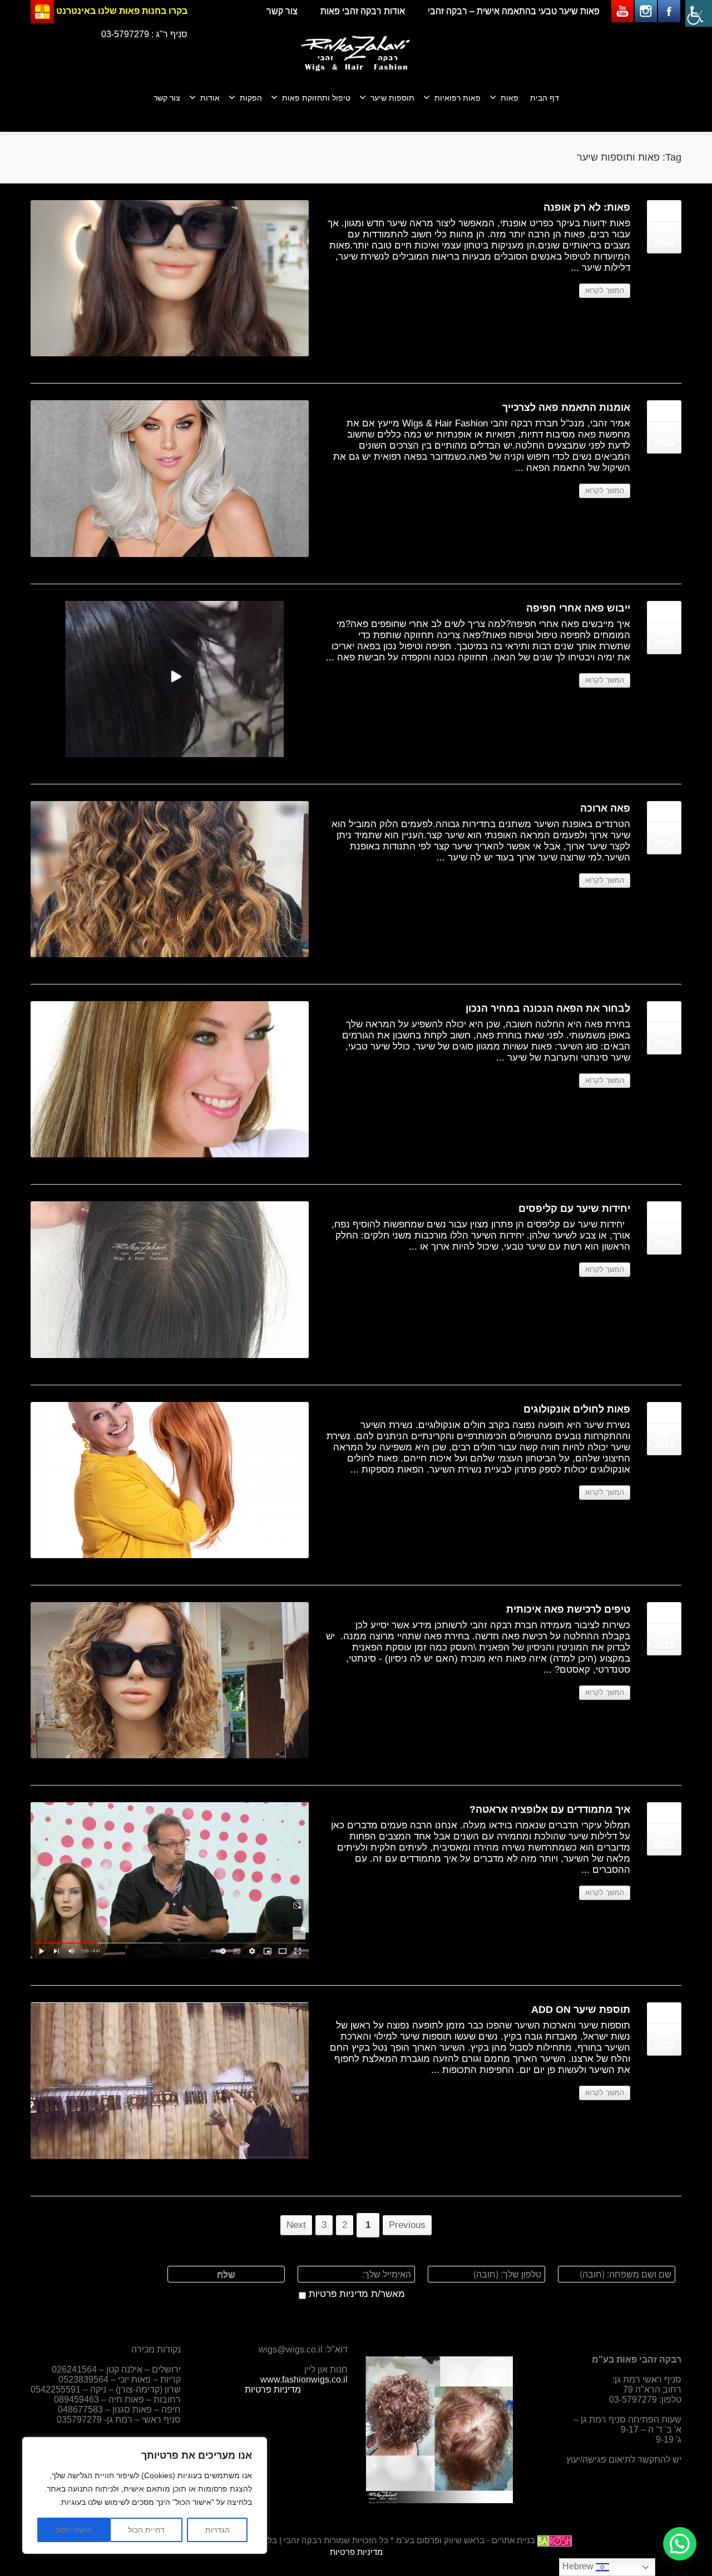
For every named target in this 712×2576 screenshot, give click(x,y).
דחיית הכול (146, 2530)
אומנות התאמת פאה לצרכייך (566, 407)
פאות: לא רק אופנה (587, 207)
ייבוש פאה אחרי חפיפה (578, 608)
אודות (210, 98)
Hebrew (579, 2566)
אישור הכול (74, 2530)
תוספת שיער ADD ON (581, 2010)
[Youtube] (622, 11)
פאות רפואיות (458, 98)
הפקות (251, 98)
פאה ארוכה (605, 808)
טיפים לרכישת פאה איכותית (568, 1609)
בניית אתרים (513, 2540)
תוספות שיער (392, 98)
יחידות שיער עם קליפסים (574, 1209)
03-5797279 (125, 34)
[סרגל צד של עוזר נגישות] (699, 13)
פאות (510, 98)
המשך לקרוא (605, 290)
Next (296, 2225)
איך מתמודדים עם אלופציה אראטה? (550, 1809)
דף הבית (545, 98)
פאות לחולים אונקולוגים (577, 1409)
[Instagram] (646, 11)
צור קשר (282, 11)
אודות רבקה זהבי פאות (363, 11)
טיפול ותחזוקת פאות (316, 98)
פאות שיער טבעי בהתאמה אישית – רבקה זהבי (514, 11)
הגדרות (217, 2530)
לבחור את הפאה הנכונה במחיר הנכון (548, 1008)
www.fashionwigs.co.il (304, 2379)
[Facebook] (669, 11)
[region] (145, 2495)
